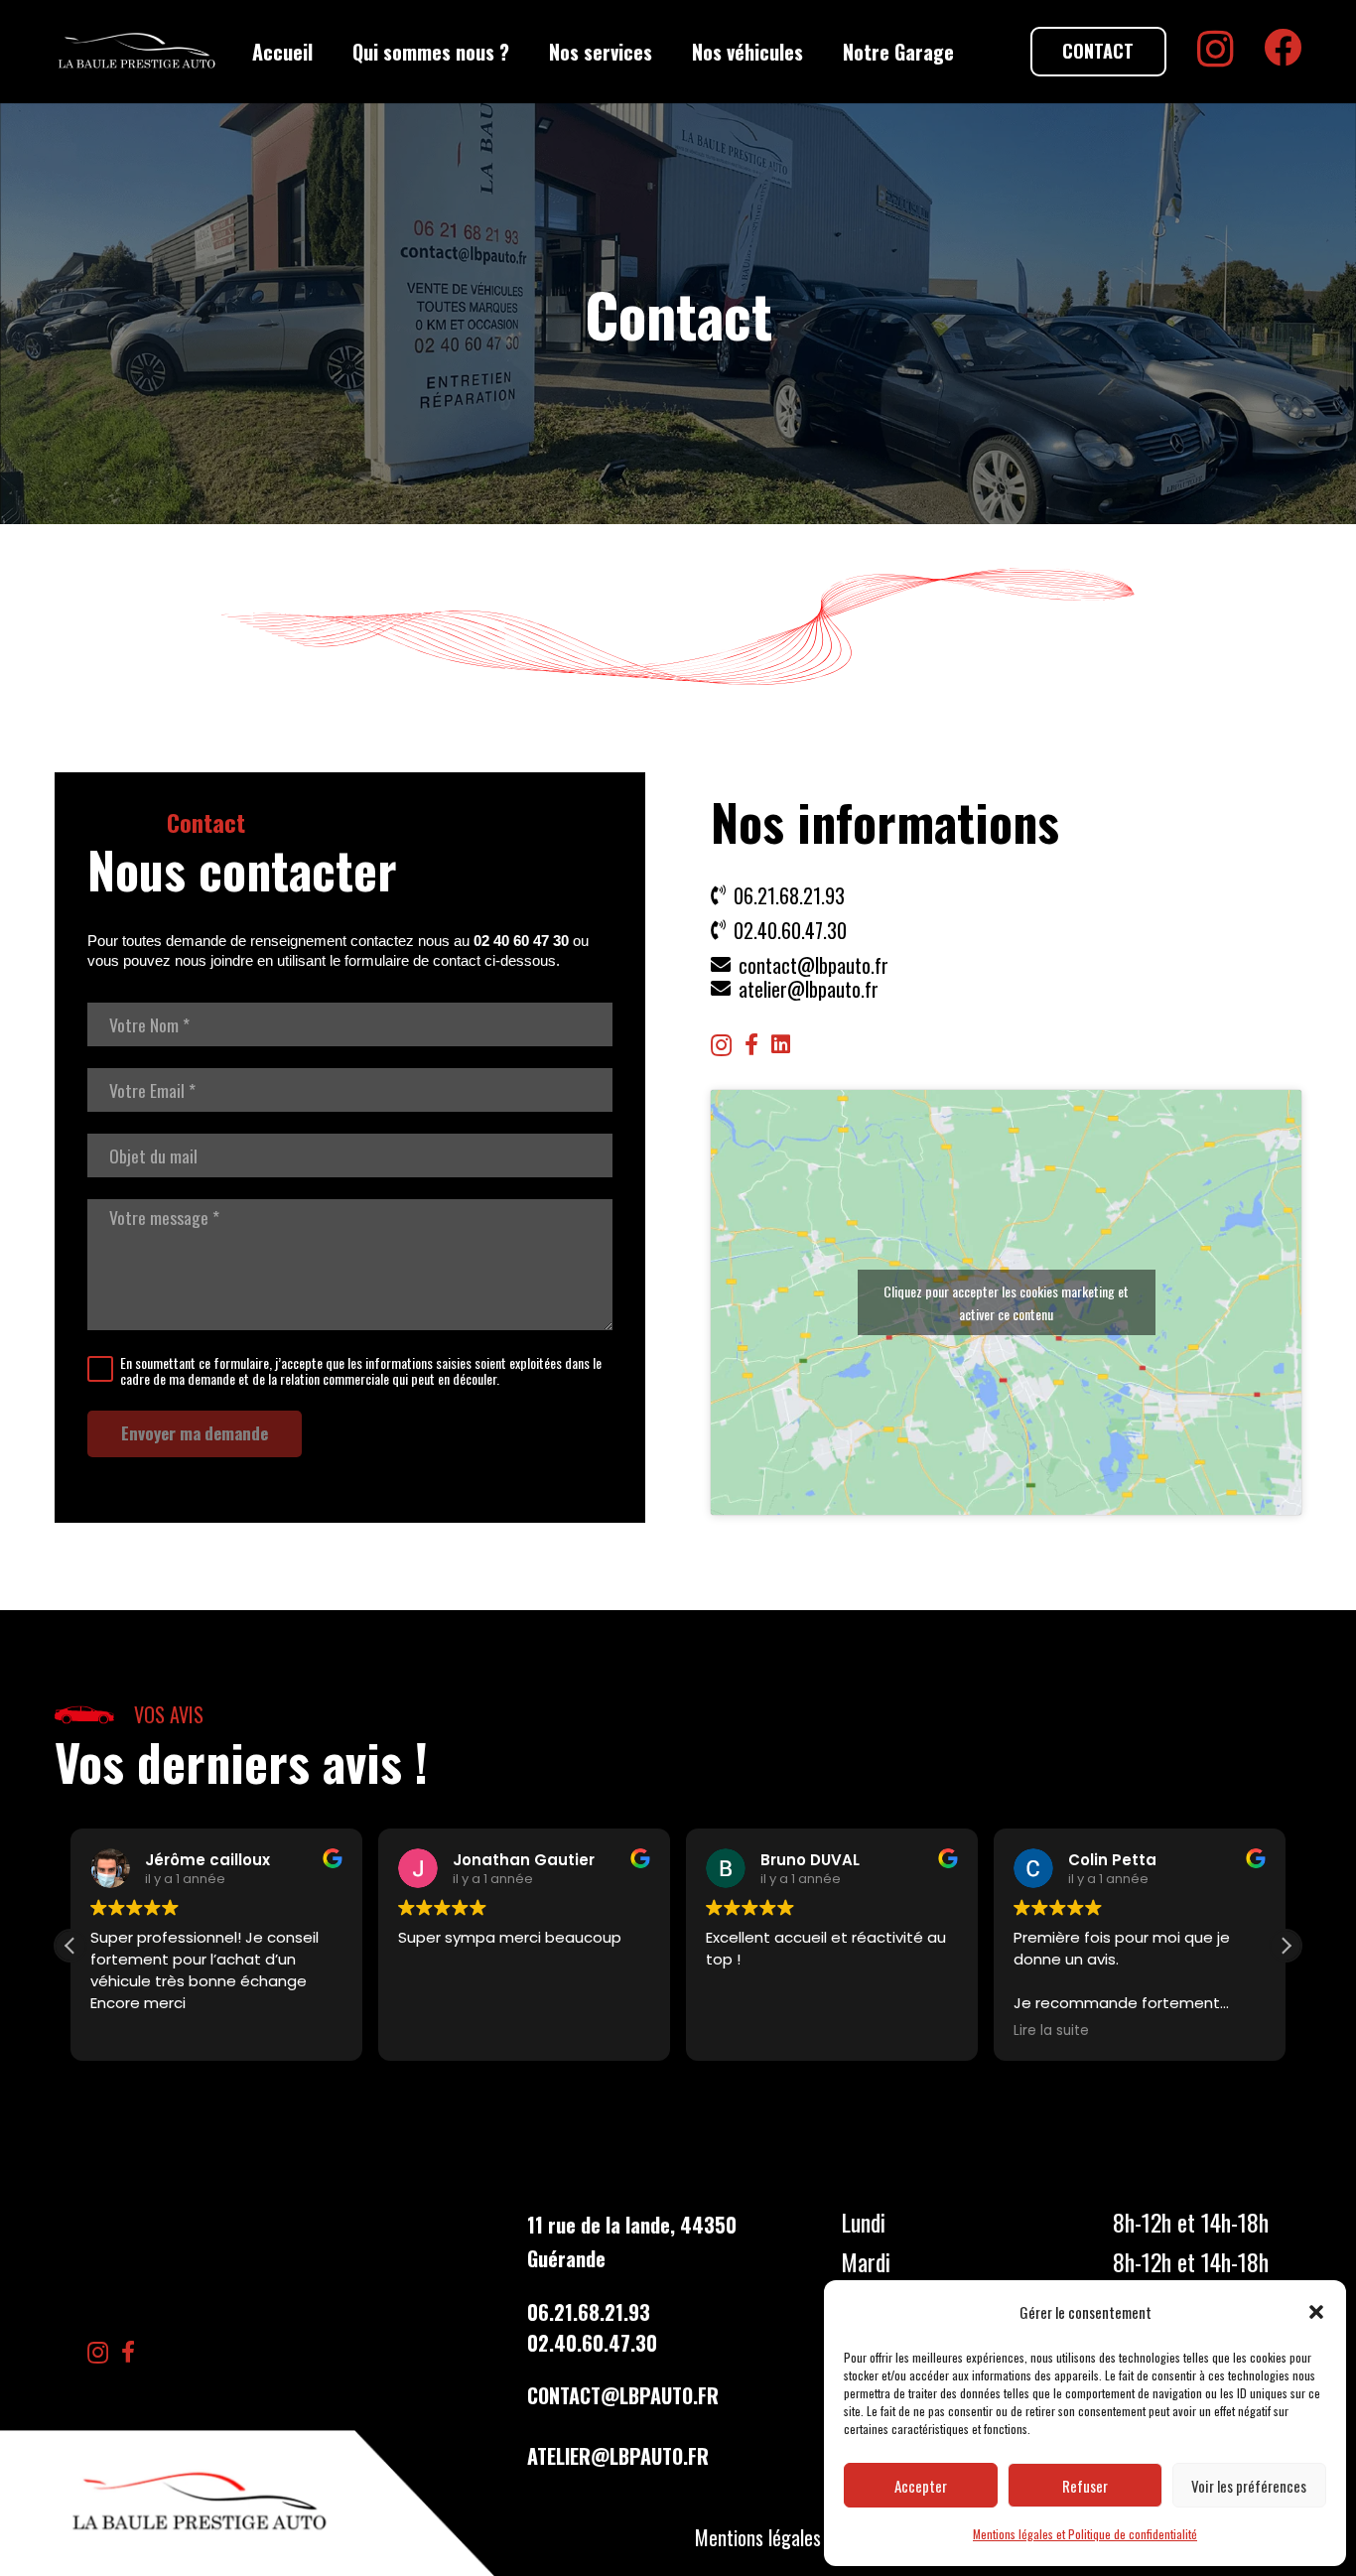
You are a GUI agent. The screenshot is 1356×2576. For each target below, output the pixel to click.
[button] (1316, 2312)
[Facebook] (1283, 48)
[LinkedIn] (781, 1044)
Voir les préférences (1249, 2486)
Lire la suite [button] (1051, 2031)
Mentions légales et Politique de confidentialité (1085, 2534)
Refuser (1085, 2486)
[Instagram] (1216, 50)
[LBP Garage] (137, 52)
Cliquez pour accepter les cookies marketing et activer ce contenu (1006, 1302)
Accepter (921, 2486)
